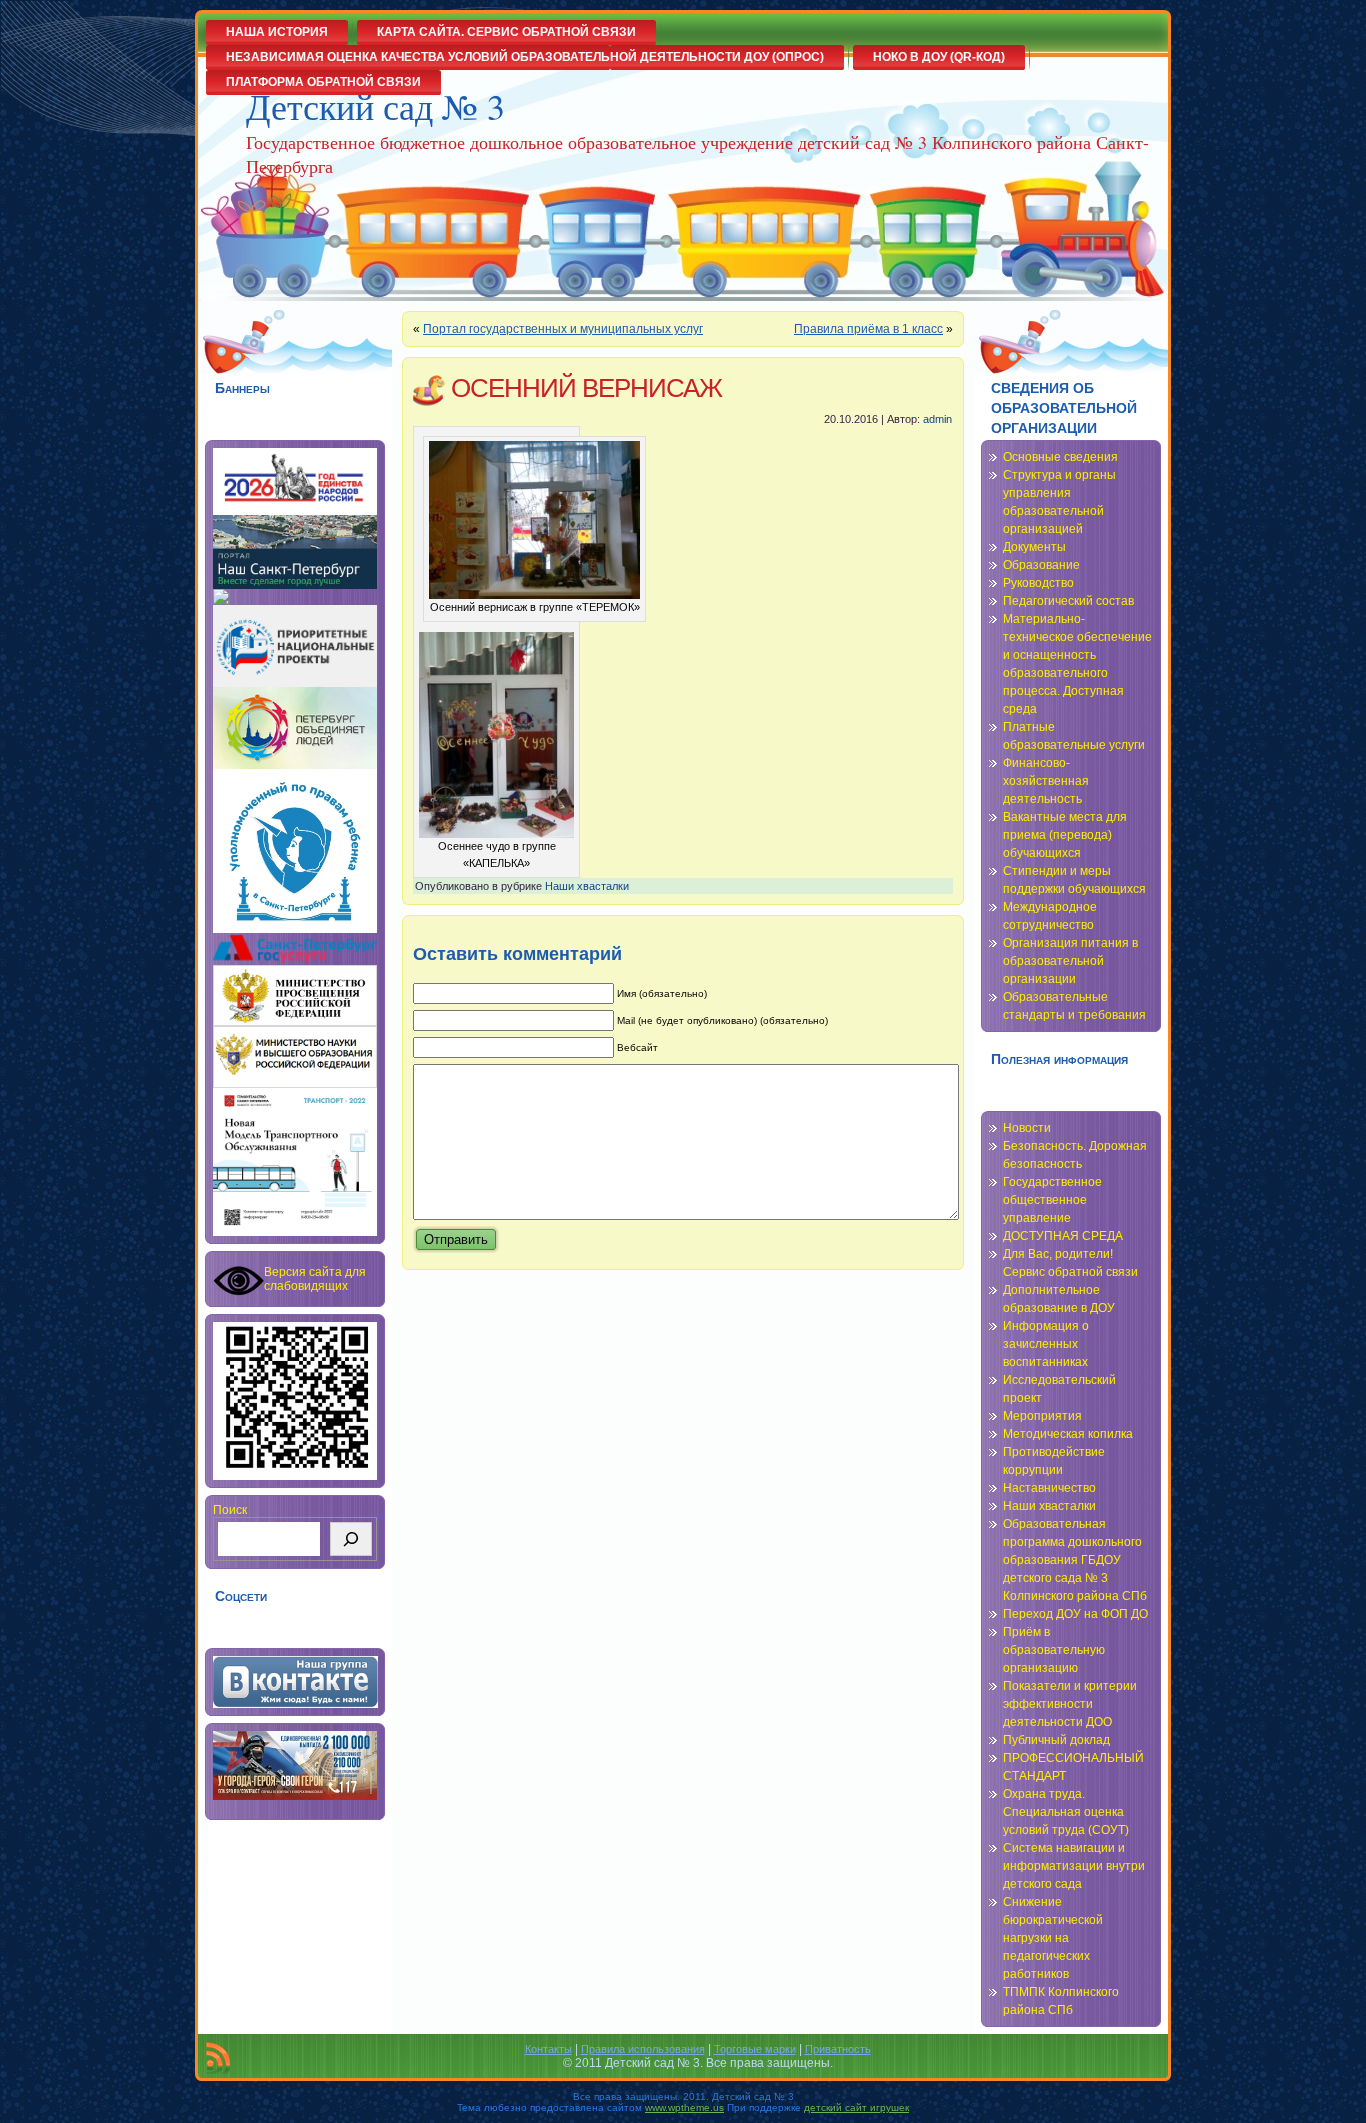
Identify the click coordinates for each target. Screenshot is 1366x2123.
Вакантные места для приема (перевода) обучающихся (1065, 835)
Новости (1027, 1128)
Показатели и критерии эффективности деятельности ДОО (1070, 1704)
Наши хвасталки (587, 886)
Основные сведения (1060, 457)
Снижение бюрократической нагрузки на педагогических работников (1053, 1938)
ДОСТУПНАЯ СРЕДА (1063, 1236)
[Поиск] (351, 1539)
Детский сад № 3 (375, 106)
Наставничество (1049, 1488)
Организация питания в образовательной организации (1070, 961)
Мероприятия (1042, 1416)
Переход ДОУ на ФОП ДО (1075, 1614)
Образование (1041, 565)
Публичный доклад (1056, 1740)
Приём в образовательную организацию (1054, 1650)
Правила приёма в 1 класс (868, 329)
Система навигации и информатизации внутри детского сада (1074, 1866)
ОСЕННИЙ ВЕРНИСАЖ (586, 388)
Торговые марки (755, 2049)
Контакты (548, 2049)
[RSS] (218, 2058)
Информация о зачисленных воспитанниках (1046, 1344)
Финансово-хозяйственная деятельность (1046, 781)
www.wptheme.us (684, 2107)
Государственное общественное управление (1052, 1200)
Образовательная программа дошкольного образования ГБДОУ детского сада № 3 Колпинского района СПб (1075, 1560)
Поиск (230, 1510)
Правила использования (643, 2049)
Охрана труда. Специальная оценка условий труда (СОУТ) (1066, 1812)
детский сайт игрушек (856, 2107)
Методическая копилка (1068, 1434)
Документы (1034, 547)
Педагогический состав (1068, 601)
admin (937, 419)
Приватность (838, 2049)
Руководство (1038, 583)
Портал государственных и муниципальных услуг (563, 329)
